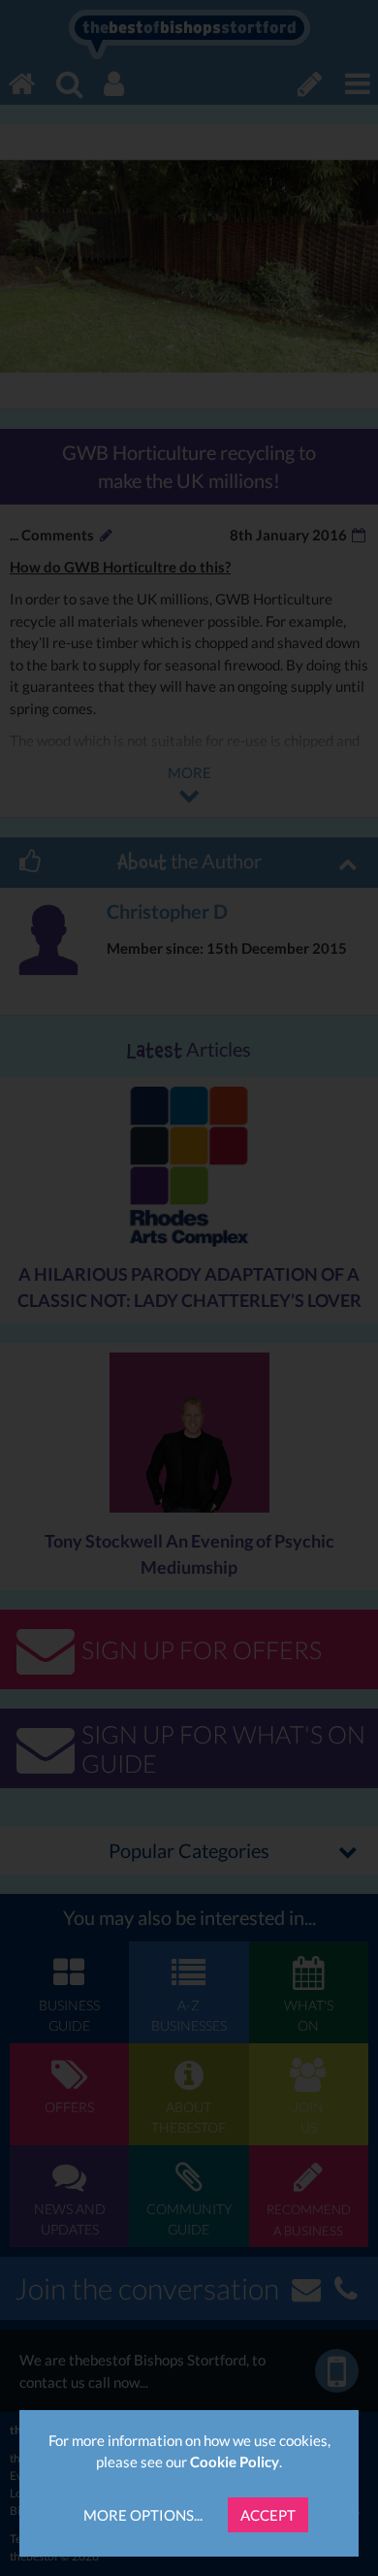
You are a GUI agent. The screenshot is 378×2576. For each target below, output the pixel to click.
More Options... (143, 2515)
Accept (268, 2515)
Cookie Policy (235, 2462)
